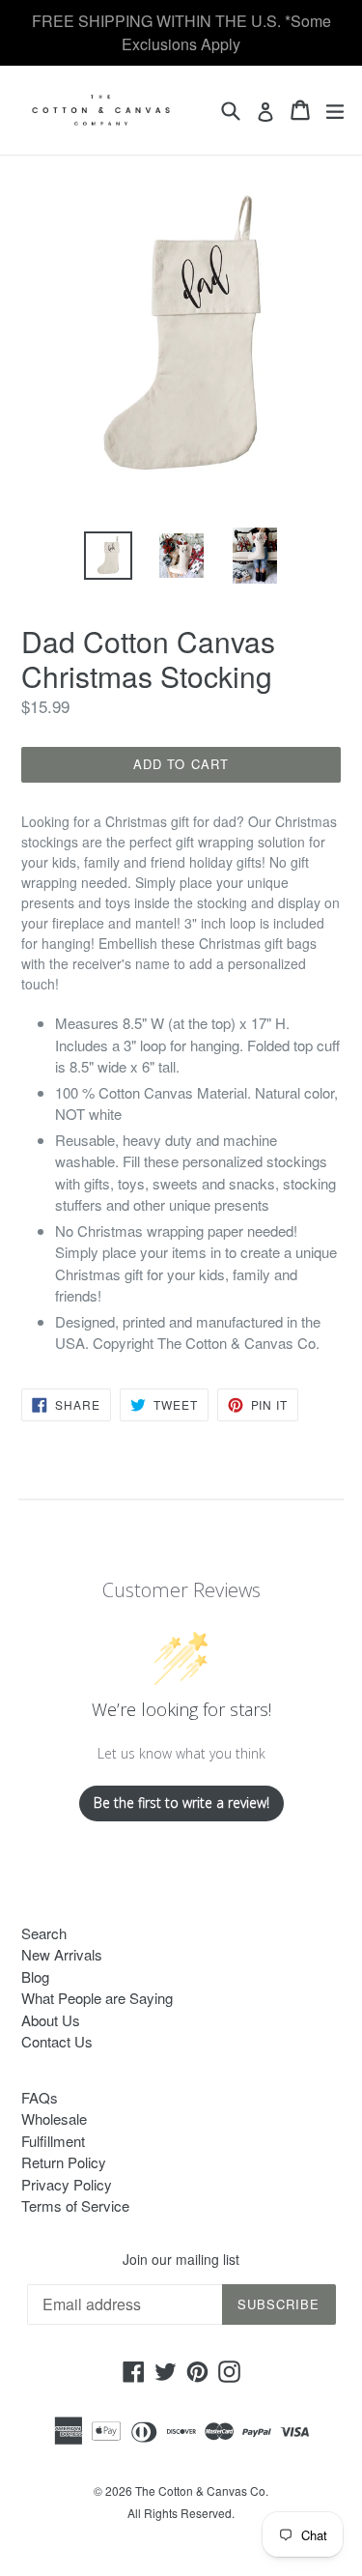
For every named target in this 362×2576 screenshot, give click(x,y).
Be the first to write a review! (181, 1803)
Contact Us (57, 2041)
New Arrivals (62, 1954)
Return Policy (64, 2162)
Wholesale (54, 2118)
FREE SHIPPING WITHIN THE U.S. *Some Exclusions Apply (181, 32)
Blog (35, 1976)
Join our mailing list (181, 2260)
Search (44, 1933)
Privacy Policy (67, 2184)
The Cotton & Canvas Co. (202, 2490)
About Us (51, 2020)
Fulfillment (53, 2141)
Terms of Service (75, 2205)
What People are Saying (97, 1998)
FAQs (40, 2097)
